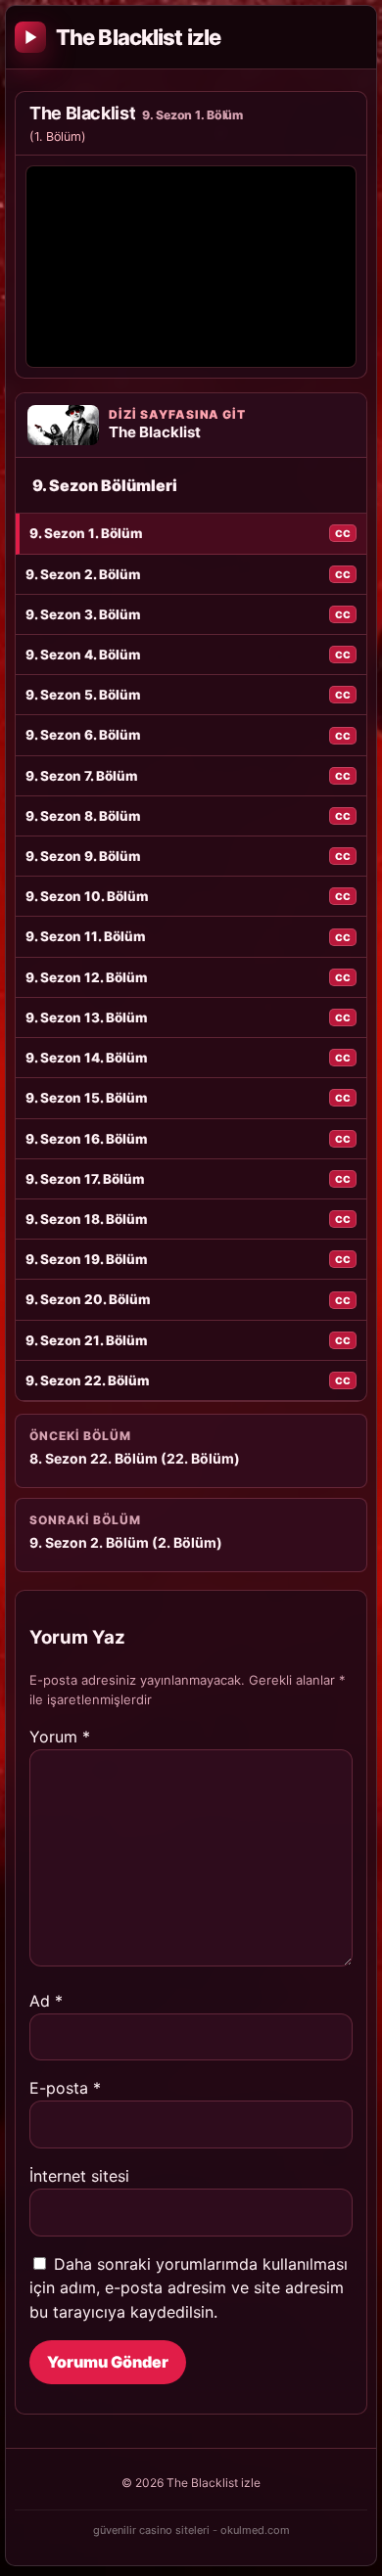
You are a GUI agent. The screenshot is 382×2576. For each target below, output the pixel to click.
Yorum (60, 1737)
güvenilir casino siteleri (151, 2530)
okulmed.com (255, 2530)
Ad (46, 2001)
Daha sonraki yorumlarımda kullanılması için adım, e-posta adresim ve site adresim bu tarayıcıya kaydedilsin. (189, 2288)
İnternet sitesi (79, 2176)
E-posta (65, 2088)
